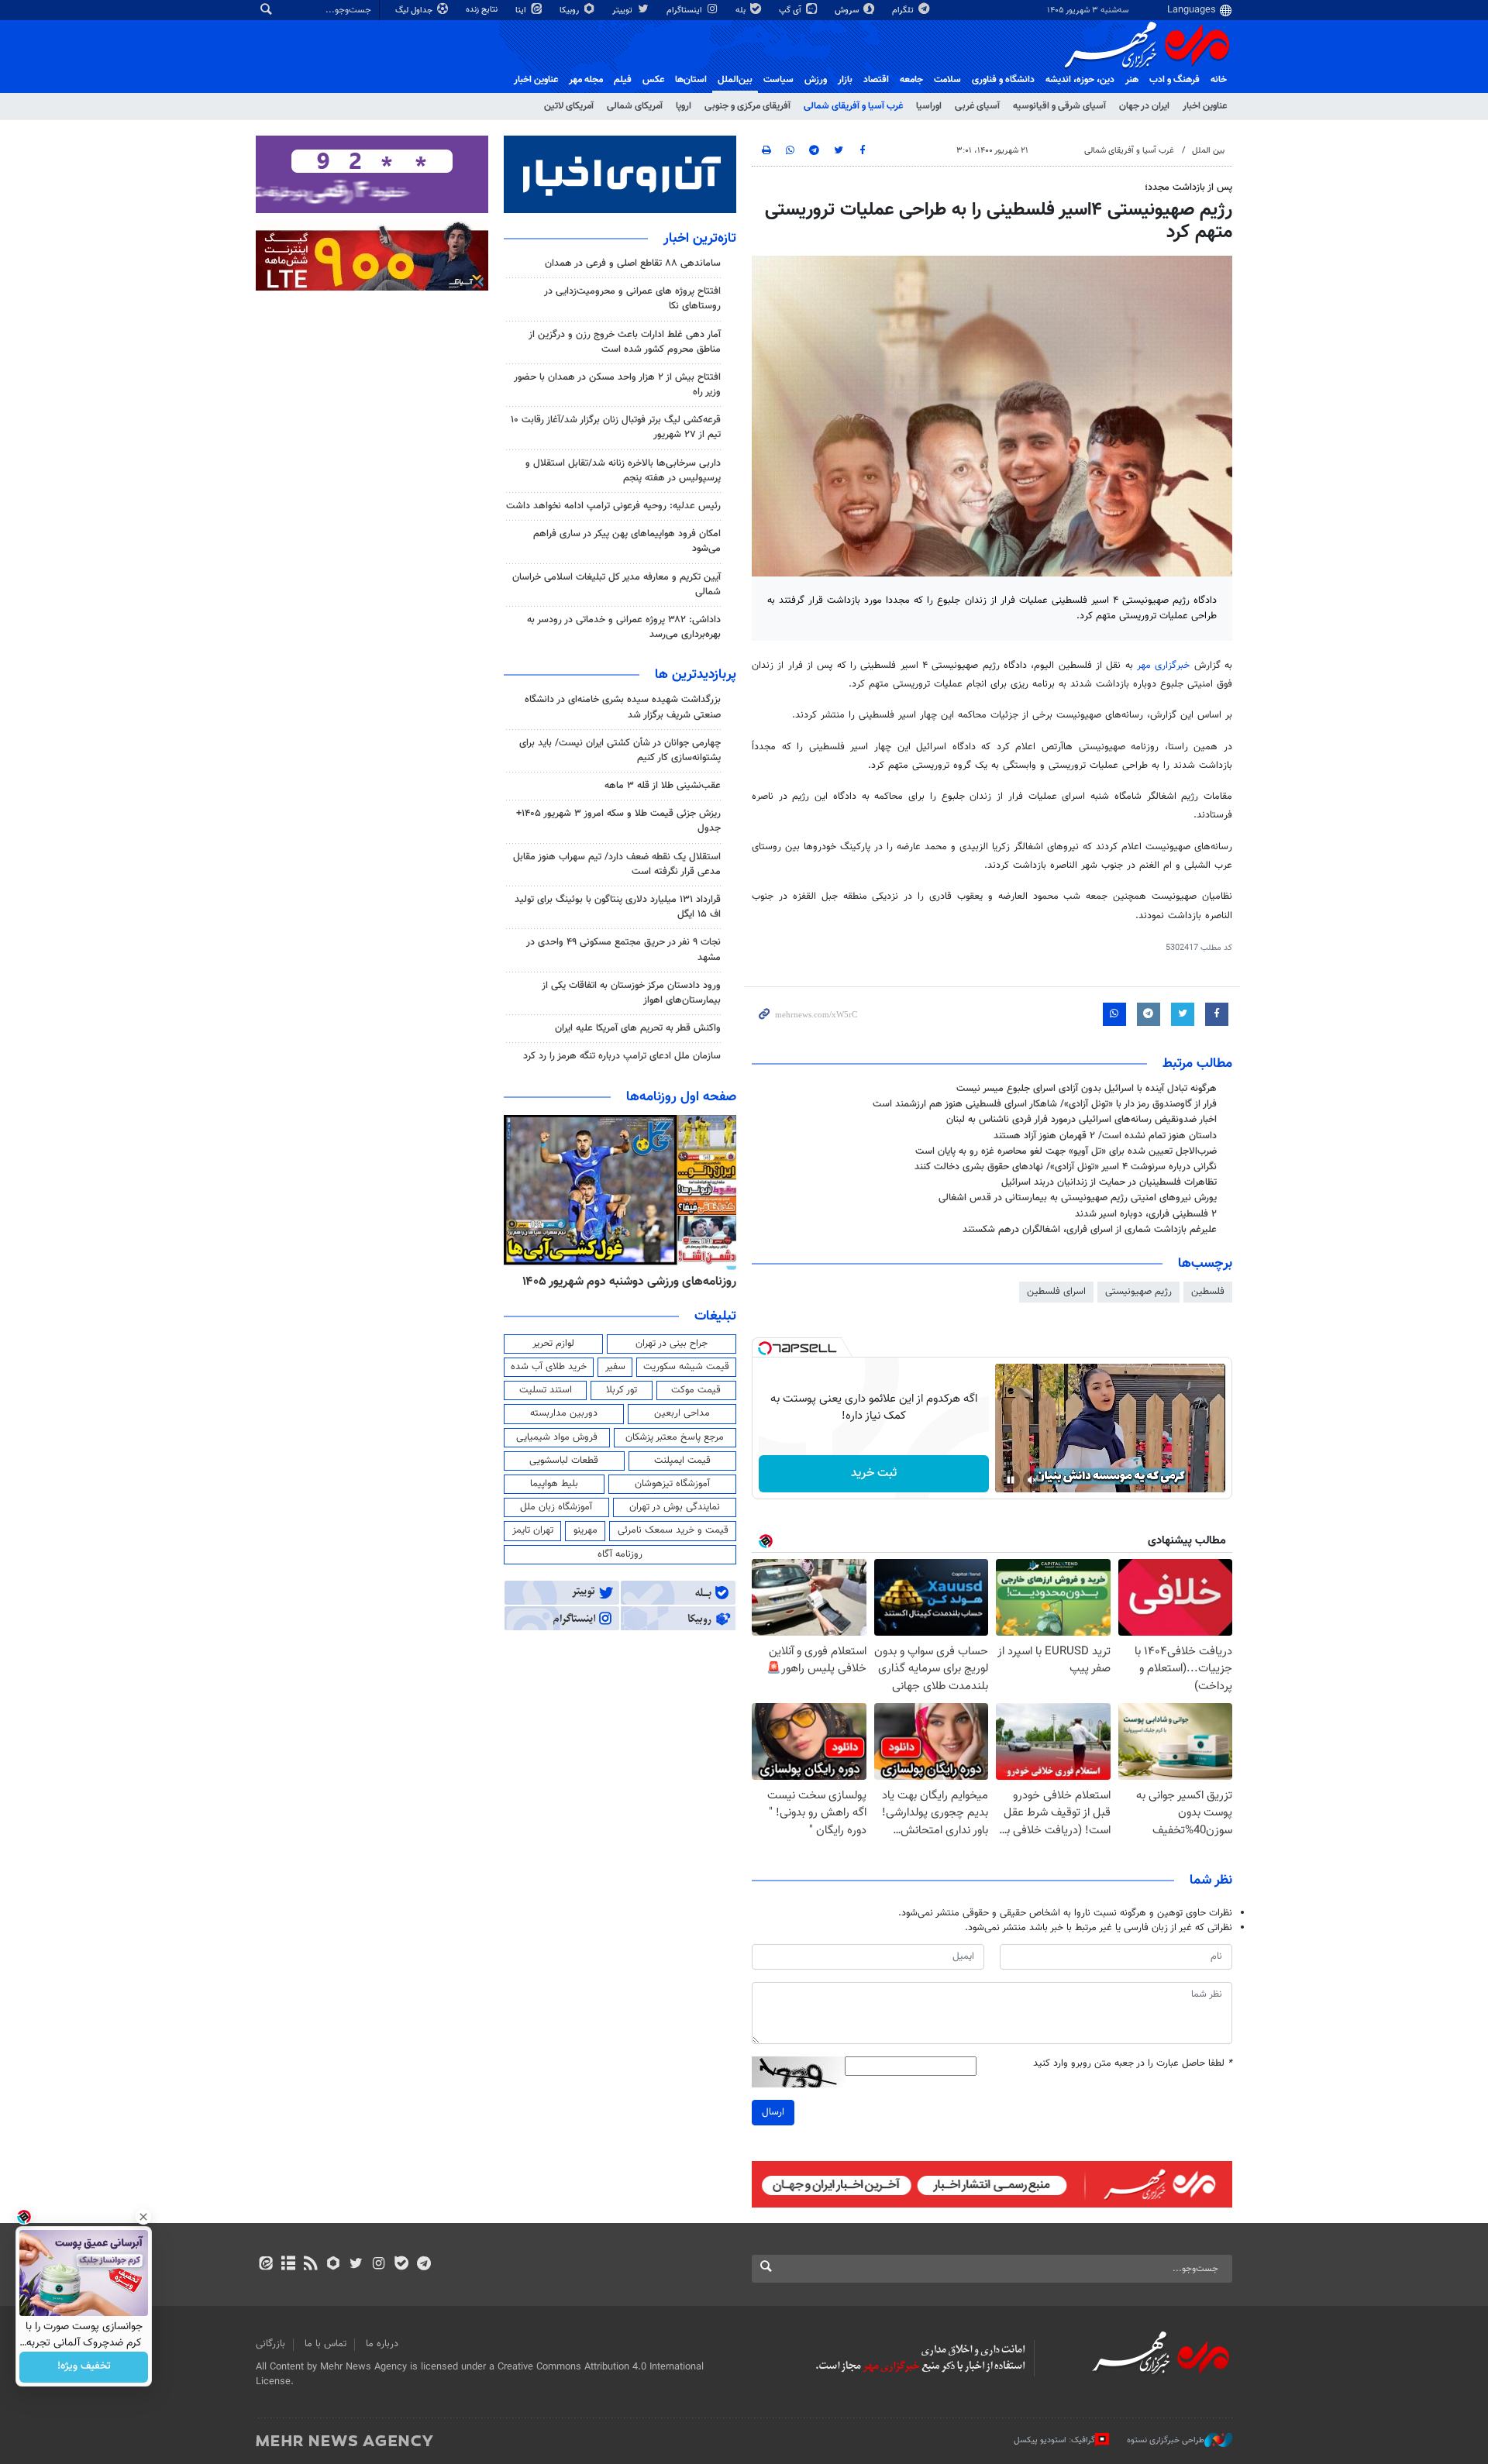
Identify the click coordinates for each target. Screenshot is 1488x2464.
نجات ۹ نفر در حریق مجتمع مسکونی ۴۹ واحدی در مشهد (623, 950)
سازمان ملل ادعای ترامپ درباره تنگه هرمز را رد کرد (622, 1056)
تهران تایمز (533, 1530)
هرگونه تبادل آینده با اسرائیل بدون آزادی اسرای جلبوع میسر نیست (1087, 1089)
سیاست (778, 80)
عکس (653, 80)
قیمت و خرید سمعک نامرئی (673, 1530)
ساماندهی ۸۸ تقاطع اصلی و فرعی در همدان (633, 263)
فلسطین (1208, 1292)
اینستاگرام (685, 10)
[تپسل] (765, 1348)
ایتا (522, 10)
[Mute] (1032, 1480)
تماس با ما (325, 2344)
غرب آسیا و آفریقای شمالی (853, 106)
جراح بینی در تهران (672, 1344)
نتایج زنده (483, 10)
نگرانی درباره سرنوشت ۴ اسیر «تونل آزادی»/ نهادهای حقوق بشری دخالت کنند (1066, 1167)
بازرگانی (270, 2344)
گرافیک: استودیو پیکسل (1054, 2440)
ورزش (816, 80)
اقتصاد (876, 80)
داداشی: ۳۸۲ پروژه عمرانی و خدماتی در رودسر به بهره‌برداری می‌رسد (624, 627)
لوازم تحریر (553, 1344)
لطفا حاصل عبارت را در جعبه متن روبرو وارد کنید (1133, 2064)
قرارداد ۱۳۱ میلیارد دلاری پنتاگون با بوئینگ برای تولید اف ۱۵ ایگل (618, 907)
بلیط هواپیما (554, 1484)
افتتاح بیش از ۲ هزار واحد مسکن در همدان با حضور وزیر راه (617, 385)
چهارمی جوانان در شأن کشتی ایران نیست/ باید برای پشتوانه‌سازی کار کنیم (620, 750)
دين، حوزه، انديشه (1080, 80)
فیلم (623, 80)
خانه (1219, 80)
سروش (848, 10)
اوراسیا (929, 106)
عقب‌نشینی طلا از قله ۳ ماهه (663, 786)
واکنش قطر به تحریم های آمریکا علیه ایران (638, 1028)
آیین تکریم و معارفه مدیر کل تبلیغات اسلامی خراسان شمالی (617, 585)
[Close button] (143, 2217)
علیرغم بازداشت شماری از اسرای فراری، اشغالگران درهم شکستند (1090, 1230)
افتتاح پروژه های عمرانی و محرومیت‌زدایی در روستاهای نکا (632, 299)
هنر (1132, 80)
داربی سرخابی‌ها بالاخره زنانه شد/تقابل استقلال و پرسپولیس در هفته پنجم (623, 471)
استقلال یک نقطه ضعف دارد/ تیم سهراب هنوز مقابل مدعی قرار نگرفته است (617, 864)
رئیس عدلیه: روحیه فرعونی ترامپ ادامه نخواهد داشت (613, 506)
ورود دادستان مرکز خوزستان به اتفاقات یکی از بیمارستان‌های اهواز (631, 993)
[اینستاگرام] (379, 2265)
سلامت (947, 80)
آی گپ (791, 10)
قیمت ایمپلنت (682, 1461)
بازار (845, 80)
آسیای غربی (977, 106)
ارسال (773, 2112)
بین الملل (1208, 151)
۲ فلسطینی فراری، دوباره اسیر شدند (1146, 1214)
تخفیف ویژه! (84, 2367)
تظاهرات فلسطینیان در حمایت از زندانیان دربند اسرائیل (1109, 1182)
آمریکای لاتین (569, 106)
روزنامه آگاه (620, 1554)
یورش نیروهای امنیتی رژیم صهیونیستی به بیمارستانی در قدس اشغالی (1078, 1198)
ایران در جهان (1144, 106)
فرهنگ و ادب (1175, 80)
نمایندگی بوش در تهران (675, 1507)
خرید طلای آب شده (549, 1367)
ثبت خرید (874, 1473)
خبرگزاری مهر (1166, 666)
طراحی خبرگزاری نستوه (1166, 2440)
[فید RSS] (310, 2265)
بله (742, 10)
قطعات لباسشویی (564, 1461)
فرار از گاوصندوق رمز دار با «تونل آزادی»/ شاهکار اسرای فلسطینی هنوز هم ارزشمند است (1045, 1104)
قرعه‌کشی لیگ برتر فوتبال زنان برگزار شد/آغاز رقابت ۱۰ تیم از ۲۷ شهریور (616, 427)
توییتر (623, 10)
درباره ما (382, 2344)
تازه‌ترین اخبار (700, 239)
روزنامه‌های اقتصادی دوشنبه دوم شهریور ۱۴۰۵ (624, 1282)
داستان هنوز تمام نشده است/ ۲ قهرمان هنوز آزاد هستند (1105, 1136)
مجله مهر (586, 80)
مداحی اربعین (682, 1413)
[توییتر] (356, 2265)
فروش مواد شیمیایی (557, 1437)
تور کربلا (622, 1390)
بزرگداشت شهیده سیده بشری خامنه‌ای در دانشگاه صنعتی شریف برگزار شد (623, 707)
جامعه (911, 80)
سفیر (615, 1367)
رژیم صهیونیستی (1138, 1292)
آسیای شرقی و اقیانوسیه (1059, 106)
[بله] (401, 2265)
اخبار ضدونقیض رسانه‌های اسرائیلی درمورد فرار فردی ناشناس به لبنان (1082, 1120)
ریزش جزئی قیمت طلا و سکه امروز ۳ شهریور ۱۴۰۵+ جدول (618, 821)
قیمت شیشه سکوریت (686, 1367)
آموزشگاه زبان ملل (556, 1507)
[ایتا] (265, 2265)
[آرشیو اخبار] (288, 2265)
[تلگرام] (424, 2265)
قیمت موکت (696, 1390)
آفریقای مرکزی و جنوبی (747, 106)
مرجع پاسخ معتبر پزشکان (675, 1437)
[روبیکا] (334, 2265)
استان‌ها (691, 80)
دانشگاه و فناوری (1003, 80)
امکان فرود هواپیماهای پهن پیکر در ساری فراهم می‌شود (627, 541)
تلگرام (904, 10)
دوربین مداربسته (564, 1413)
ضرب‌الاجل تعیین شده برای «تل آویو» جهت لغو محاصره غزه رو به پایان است (1066, 1151)
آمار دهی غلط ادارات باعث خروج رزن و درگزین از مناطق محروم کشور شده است (625, 342)
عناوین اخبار (1205, 106)
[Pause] (1011, 1480)
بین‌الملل (735, 80)
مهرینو (586, 1530)
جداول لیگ (415, 10)
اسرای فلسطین (1056, 1292)
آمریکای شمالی (635, 106)
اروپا (684, 106)
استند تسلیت (546, 1390)
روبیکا (570, 10)
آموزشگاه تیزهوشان (672, 1484)
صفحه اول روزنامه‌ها (681, 1097)
